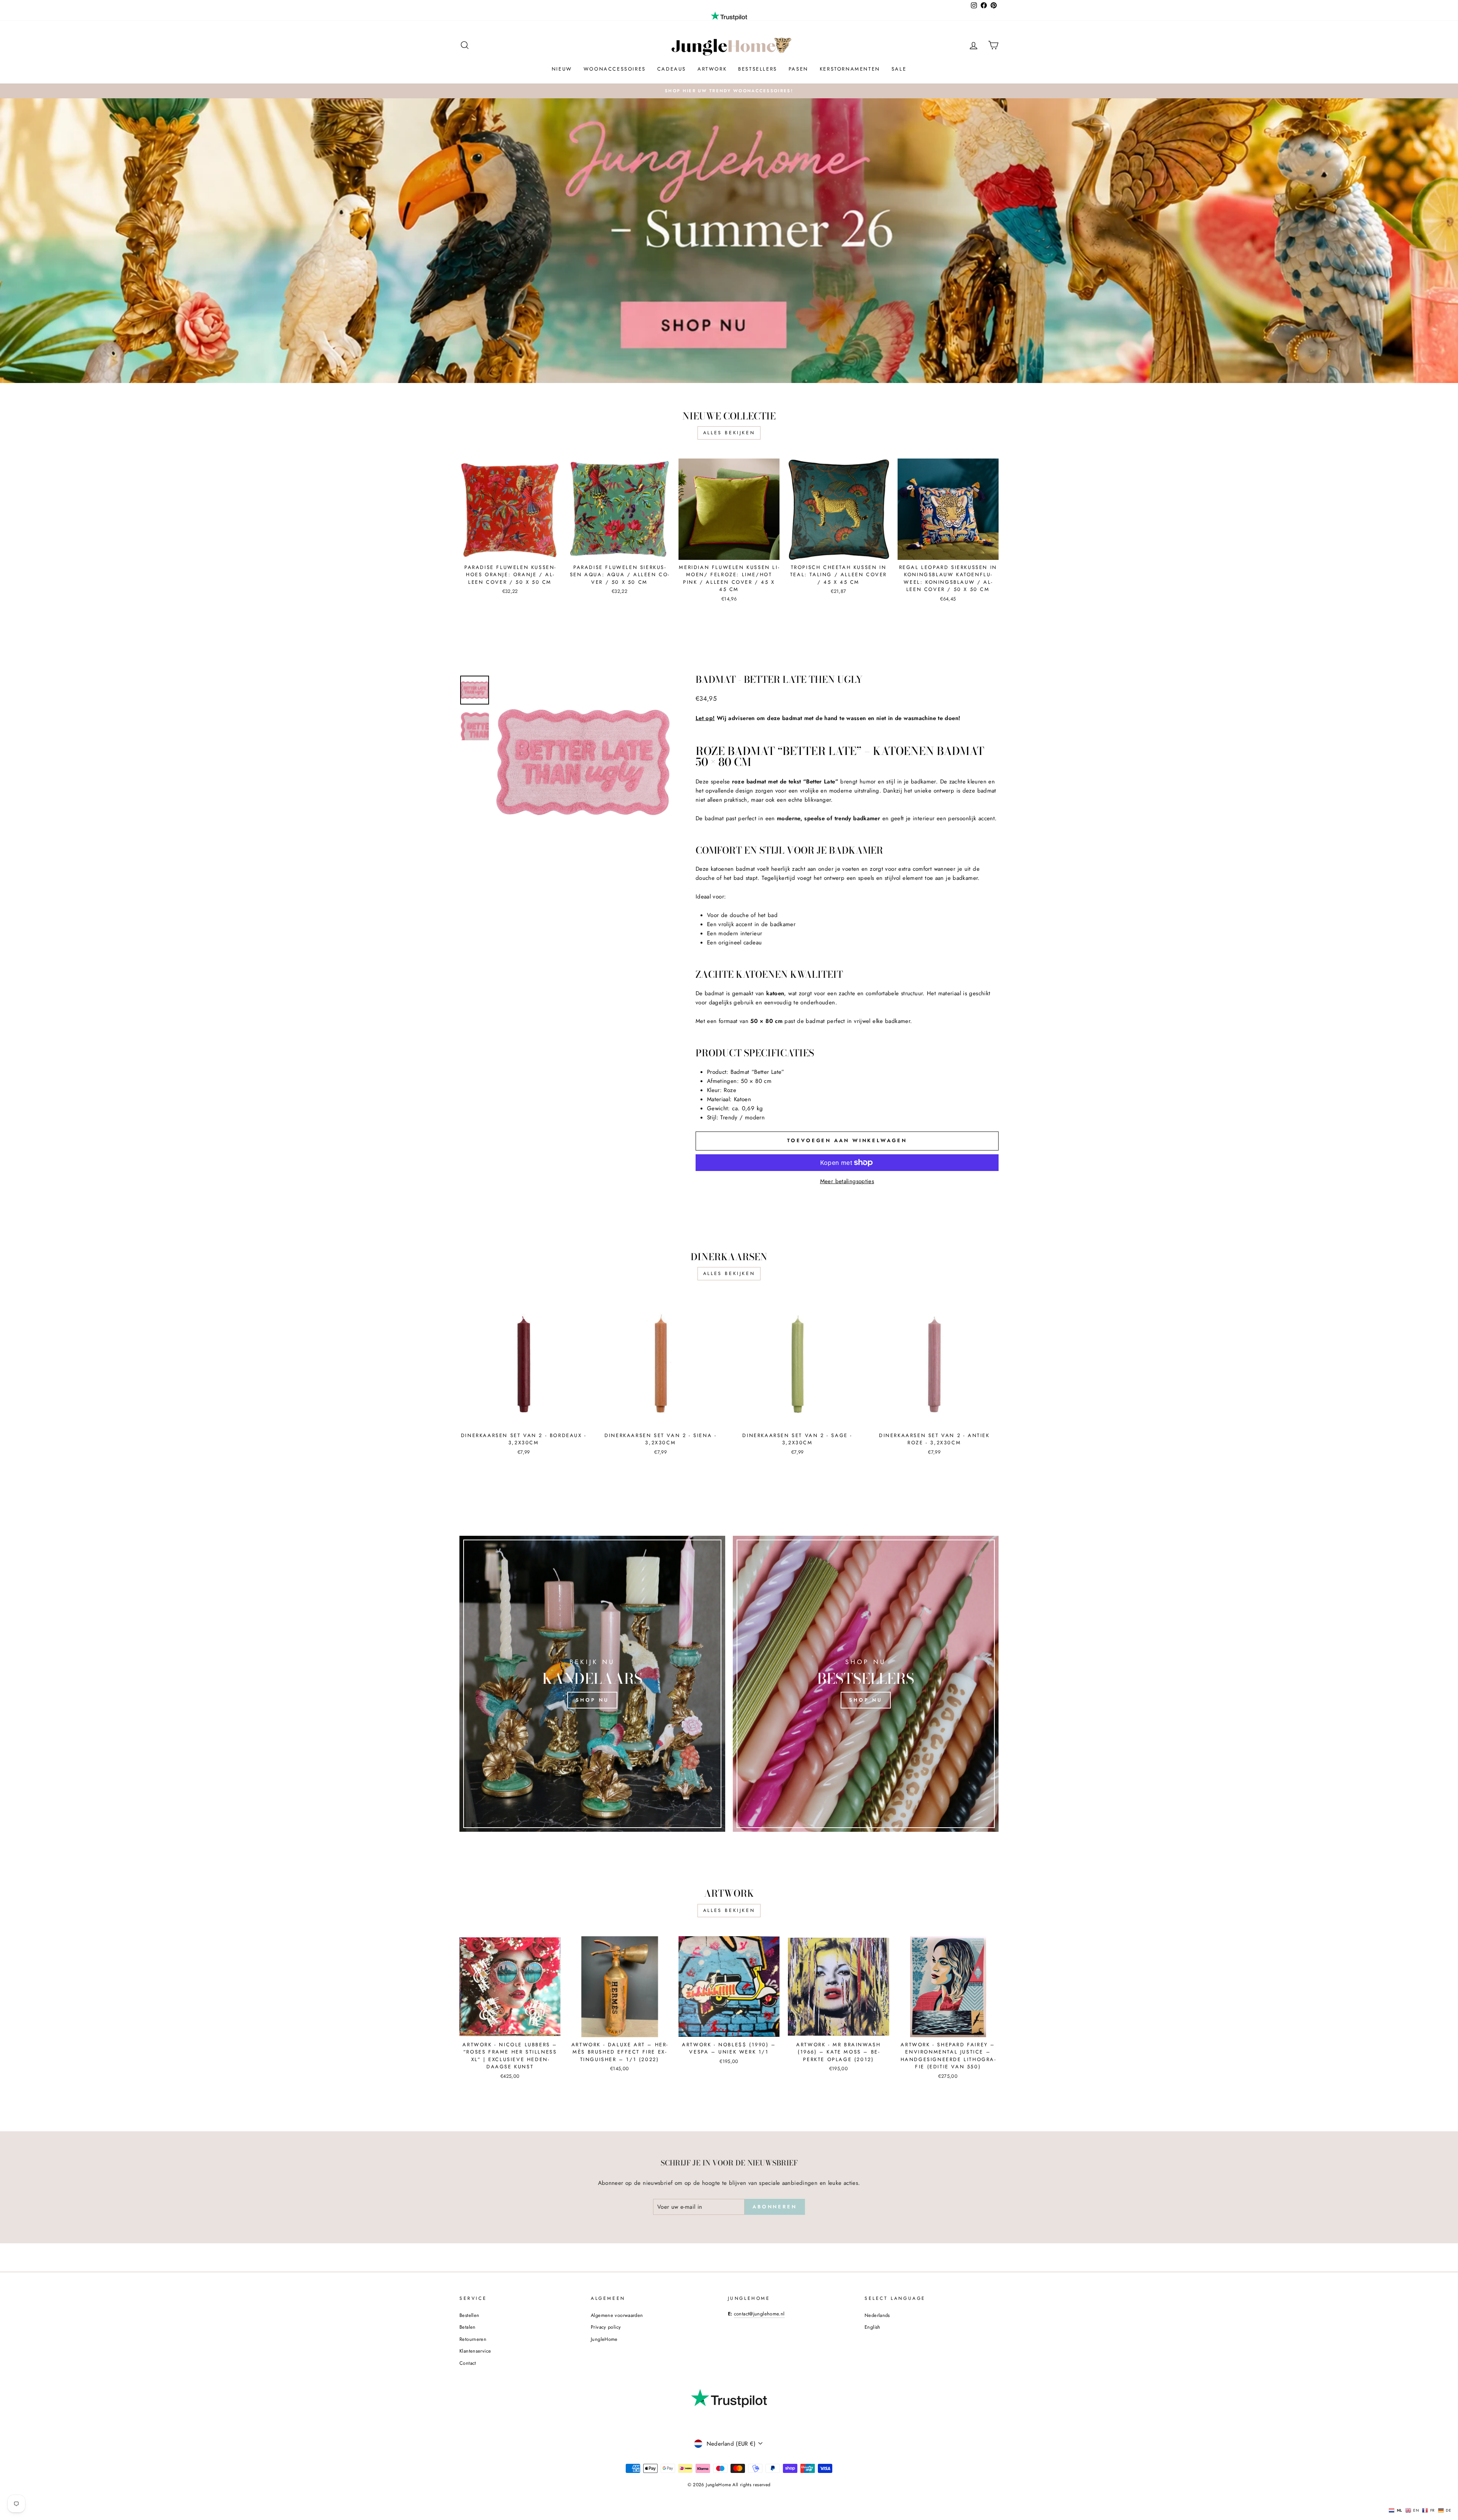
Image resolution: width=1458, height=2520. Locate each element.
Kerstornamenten (850, 69)
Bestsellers (758, 69)
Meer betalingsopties (847, 1181)
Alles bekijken (729, 433)
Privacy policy (606, 2327)
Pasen (798, 69)
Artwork (712, 69)
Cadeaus (672, 69)
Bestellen (469, 2315)
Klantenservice (475, 2351)
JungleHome (604, 2339)
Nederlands (877, 2315)
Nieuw (562, 69)
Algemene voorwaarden (617, 2315)
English (873, 2327)
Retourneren (473, 2339)
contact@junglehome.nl (759, 2314)
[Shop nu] (592, 1684)
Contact (468, 2363)
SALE (899, 69)
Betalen (468, 2327)
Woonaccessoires (615, 69)
